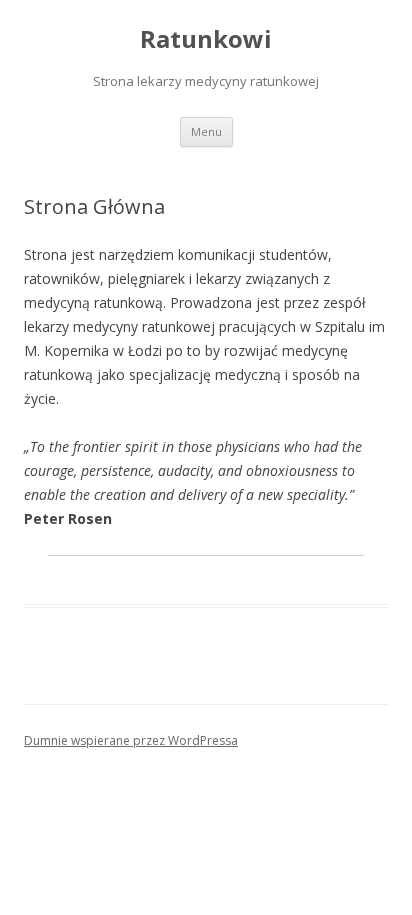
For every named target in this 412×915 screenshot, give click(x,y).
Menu (206, 131)
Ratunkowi (206, 39)
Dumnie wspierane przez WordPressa (131, 740)
